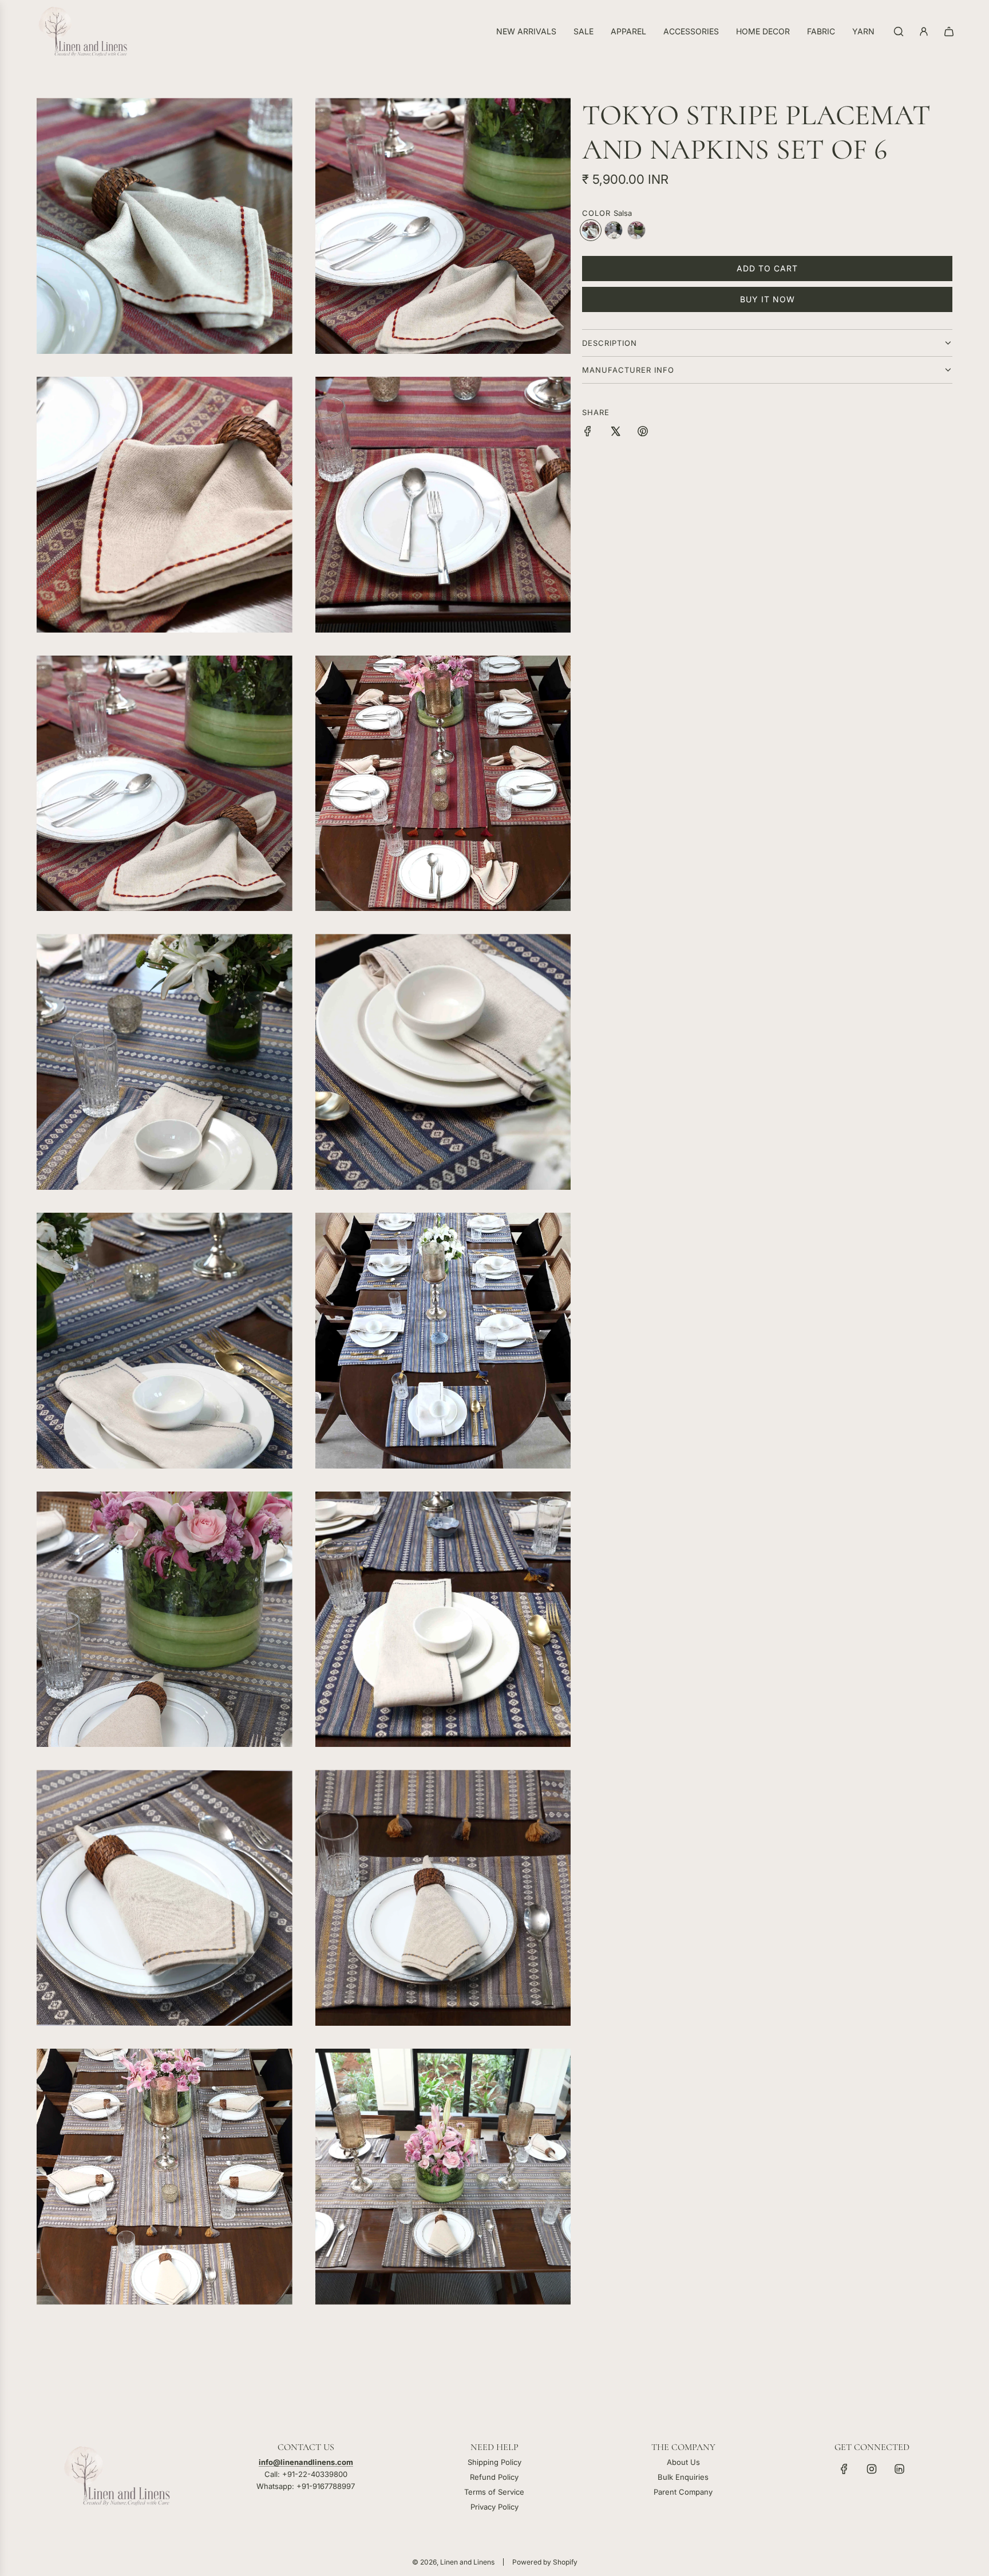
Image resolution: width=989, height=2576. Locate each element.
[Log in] (924, 31)
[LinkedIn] (899, 2469)
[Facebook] (844, 2469)
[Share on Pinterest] (643, 433)
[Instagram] (872, 2469)
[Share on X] (615, 433)
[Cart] (949, 31)
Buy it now (768, 299)
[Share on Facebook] (588, 433)
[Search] (899, 31)
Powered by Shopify (545, 2562)
